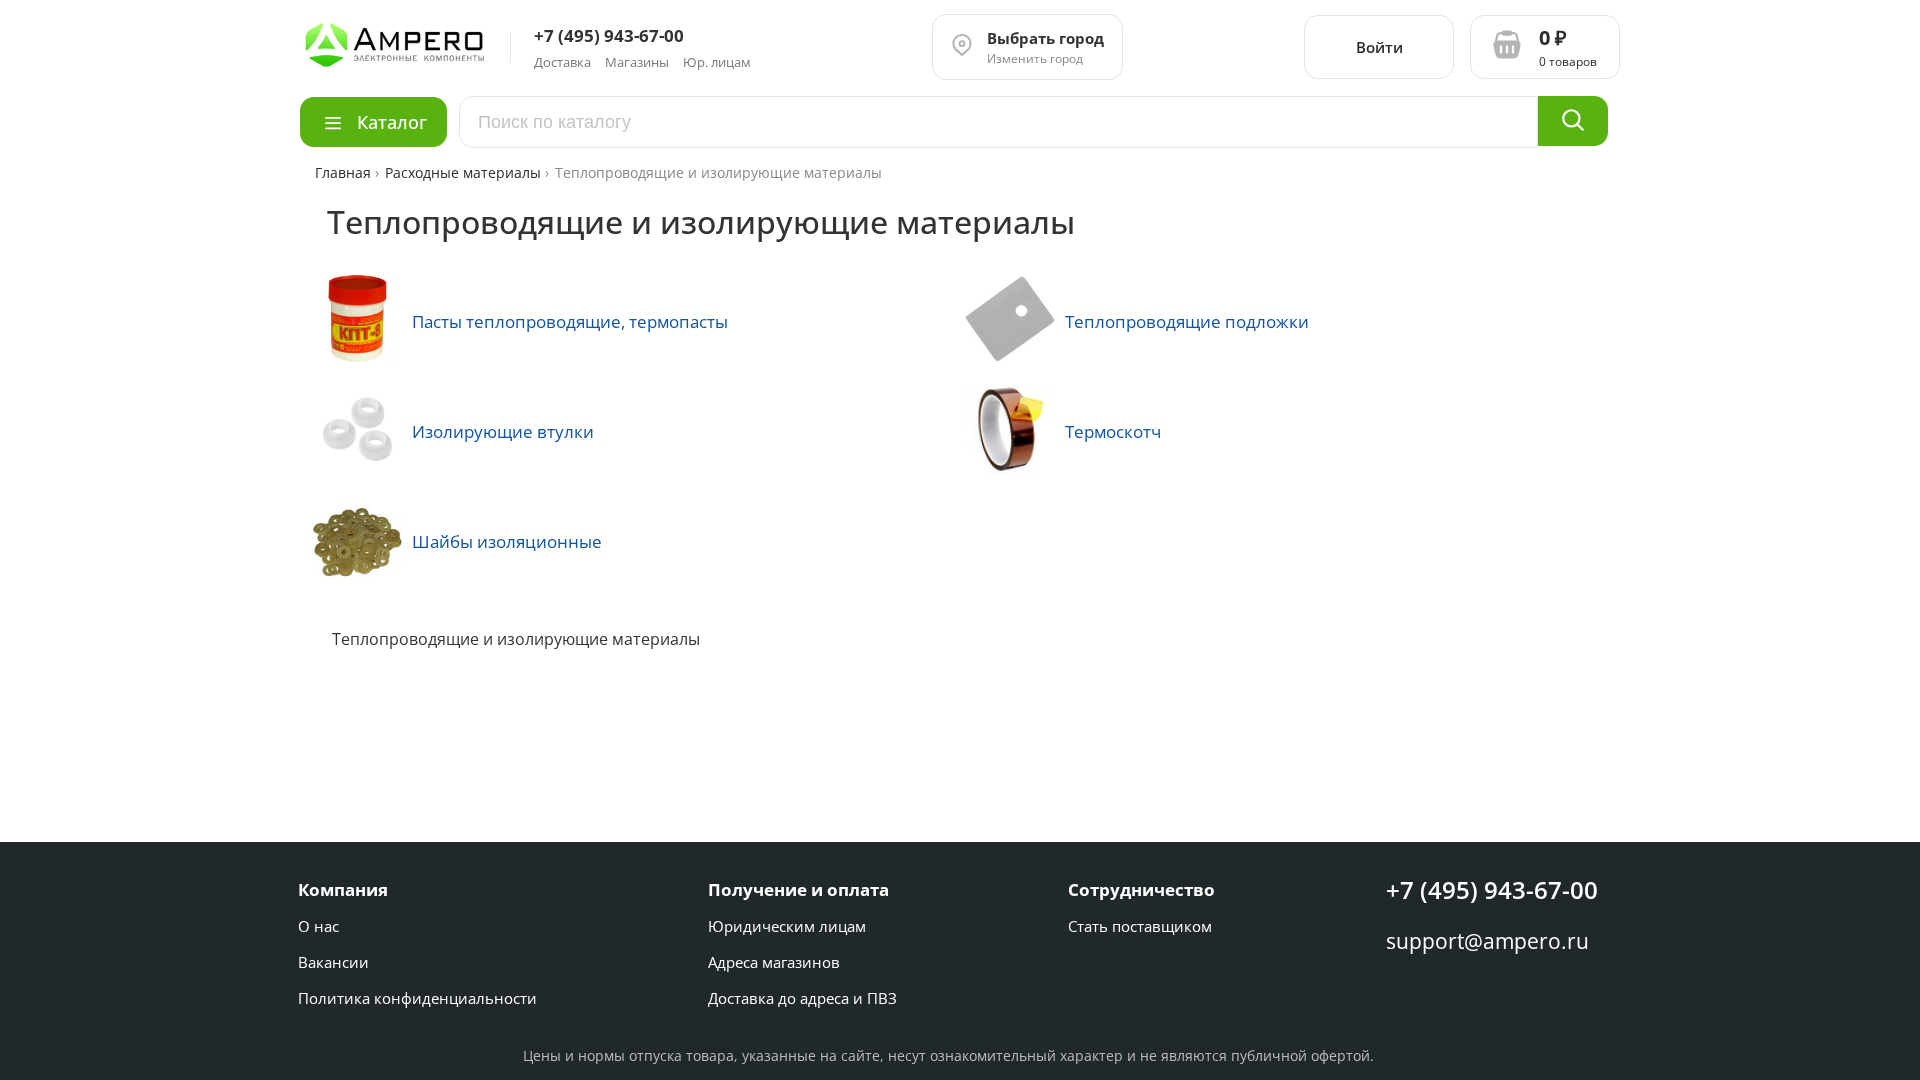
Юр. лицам (717, 62)
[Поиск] (1573, 121)
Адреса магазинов (774, 962)
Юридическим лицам (787, 926)
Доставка (562, 62)
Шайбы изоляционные (507, 541)
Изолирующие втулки (503, 431)
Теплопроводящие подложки (1187, 321)
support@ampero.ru (1487, 941)
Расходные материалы (463, 172)
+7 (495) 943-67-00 (1492, 889)
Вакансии (333, 962)
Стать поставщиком (1140, 926)
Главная (345, 172)
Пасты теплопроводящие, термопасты (570, 321)
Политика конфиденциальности (417, 998)
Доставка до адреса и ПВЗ (802, 998)
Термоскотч (1113, 431)
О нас (318, 926)
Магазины (637, 62)
